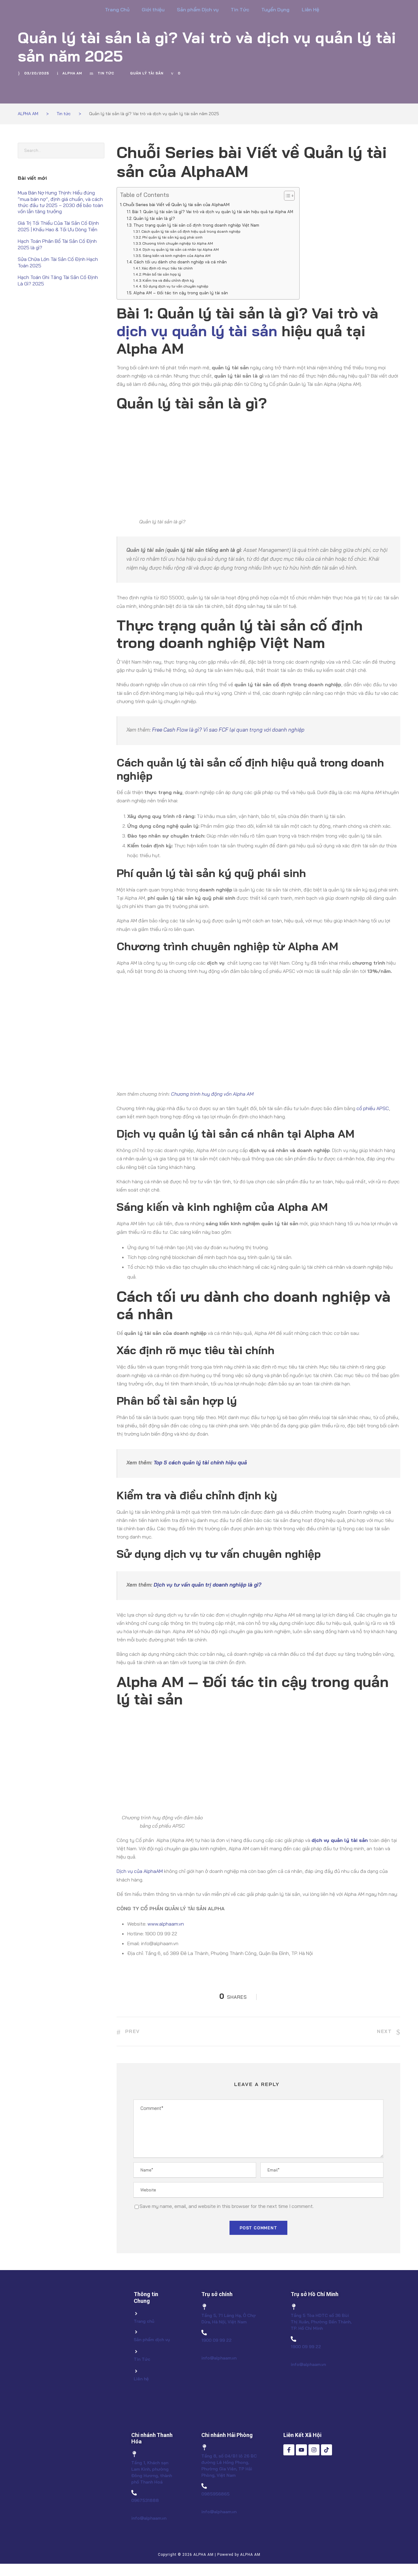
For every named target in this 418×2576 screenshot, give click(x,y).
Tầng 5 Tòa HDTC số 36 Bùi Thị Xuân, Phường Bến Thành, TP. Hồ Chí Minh (321, 2322)
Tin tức (106, 73)
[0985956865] (204, 2486)
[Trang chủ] (136, 2314)
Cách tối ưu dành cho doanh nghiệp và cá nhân (180, 262)
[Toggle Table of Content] (286, 196)
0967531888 (145, 2500)
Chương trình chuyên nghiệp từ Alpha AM (178, 243)
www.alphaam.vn (166, 1924)
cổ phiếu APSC (373, 1108)
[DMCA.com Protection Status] (303, 2500)
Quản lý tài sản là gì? (154, 218)
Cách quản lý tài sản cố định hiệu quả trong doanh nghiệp (191, 231)
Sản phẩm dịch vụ (152, 2340)
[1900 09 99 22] (204, 2333)
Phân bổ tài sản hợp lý (162, 274)
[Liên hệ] (136, 2371)
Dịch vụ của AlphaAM (140, 1871)
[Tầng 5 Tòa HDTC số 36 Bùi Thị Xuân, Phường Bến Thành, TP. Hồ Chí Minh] (294, 2307)
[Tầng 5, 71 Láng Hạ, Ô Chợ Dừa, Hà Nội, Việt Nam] (204, 2307)
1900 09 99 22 (216, 2340)
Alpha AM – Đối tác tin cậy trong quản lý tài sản (181, 293)
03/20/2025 (37, 73)
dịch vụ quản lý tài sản (197, 331)
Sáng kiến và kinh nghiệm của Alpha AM (177, 256)
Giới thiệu (153, 9)
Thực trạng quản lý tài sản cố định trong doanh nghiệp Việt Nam (196, 225)
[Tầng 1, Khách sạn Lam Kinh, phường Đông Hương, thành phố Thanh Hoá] (134, 2454)
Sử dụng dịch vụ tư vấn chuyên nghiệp (176, 286)
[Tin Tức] (136, 2352)
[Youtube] (301, 2450)
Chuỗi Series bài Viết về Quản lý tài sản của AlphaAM (176, 205)
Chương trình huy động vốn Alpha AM (212, 1094)
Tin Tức (240, 9)
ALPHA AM (72, 73)
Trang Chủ (117, 9)
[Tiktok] (327, 2450)
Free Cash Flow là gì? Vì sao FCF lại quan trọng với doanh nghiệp (228, 730)
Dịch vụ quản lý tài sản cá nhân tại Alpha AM (181, 249)
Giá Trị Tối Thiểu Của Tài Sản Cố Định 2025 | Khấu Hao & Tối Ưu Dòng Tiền (58, 226)
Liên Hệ (310, 9)
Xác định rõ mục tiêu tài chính (167, 268)
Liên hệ (141, 2379)
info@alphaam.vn (219, 2358)
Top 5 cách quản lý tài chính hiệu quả (200, 1462)
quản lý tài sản (147, 73)
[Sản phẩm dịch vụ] (136, 2332)
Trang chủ (144, 2321)
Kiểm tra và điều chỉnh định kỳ (168, 280)
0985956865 (215, 2494)
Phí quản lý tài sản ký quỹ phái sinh (172, 237)
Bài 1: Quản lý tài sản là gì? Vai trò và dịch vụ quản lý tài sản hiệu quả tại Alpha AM (213, 212)
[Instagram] (314, 2450)
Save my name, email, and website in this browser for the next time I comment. (227, 2206)
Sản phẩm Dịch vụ (198, 9)
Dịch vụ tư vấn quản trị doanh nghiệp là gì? (207, 1585)
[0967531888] (134, 2493)
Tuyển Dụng (275, 9)
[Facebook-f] (289, 2450)
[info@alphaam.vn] (204, 2350)
